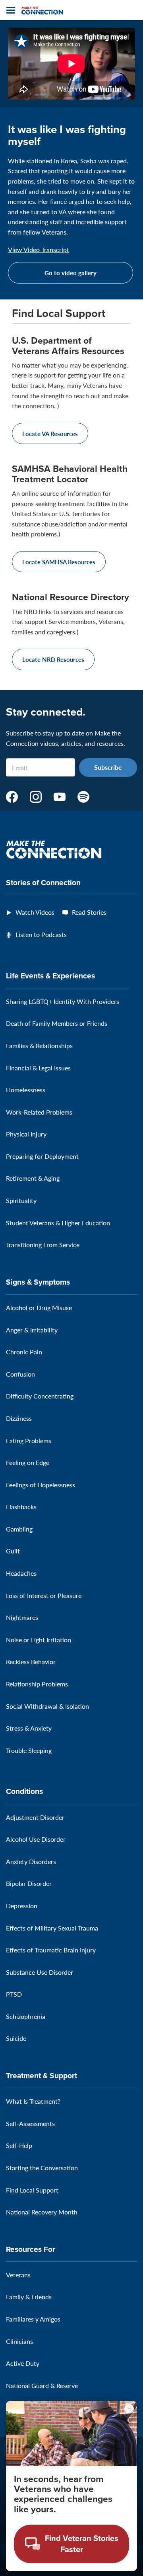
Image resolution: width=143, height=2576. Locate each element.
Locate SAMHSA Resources (59, 562)
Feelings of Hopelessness (41, 1485)
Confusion (20, 1374)
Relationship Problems (37, 1684)
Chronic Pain (24, 1352)
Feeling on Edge (28, 1462)
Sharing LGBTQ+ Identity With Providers (63, 1001)
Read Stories (89, 912)
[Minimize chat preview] (129, 2409)
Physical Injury (26, 1134)
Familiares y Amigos (33, 2319)
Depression (22, 1906)
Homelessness (26, 1090)
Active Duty (23, 2363)
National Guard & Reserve (42, 2385)
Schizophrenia (26, 2016)
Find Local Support (32, 2190)
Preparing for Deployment (42, 1156)
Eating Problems (29, 1441)
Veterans (18, 2275)
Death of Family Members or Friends (57, 1023)
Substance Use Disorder (40, 1972)
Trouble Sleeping (29, 1750)
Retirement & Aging (33, 1178)
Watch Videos (35, 912)
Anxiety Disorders (31, 1861)
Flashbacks (21, 1507)
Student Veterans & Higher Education (58, 1223)
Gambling (19, 1529)
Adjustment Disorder (35, 1817)
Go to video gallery (71, 273)
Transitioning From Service (43, 1245)
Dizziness (19, 1418)
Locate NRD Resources (53, 659)
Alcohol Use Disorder (36, 1839)
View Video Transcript (39, 250)
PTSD (14, 1994)
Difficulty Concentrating (40, 1396)
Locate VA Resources (50, 433)
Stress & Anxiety (29, 1728)
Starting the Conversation (42, 2168)
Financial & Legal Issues (38, 1068)
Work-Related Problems (39, 1112)
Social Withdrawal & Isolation (47, 1706)
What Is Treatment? (33, 2101)
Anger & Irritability (32, 1330)
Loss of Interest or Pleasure (44, 1595)
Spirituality (21, 1200)
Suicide (16, 2038)
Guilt (13, 1551)
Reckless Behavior (31, 1662)
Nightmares (22, 1617)
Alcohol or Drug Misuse (39, 1308)
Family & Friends (29, 2297)
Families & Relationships (39, 1045)
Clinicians (19, 2341)
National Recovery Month (42, 2212)
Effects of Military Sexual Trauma (52, 1928)
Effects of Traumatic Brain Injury (51, 1950)
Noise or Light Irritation (39, 1640)
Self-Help (19, 2145)
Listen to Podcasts (41, 934)
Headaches (21, 1573)
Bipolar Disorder (29, 1883)
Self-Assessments (30, 2123)
